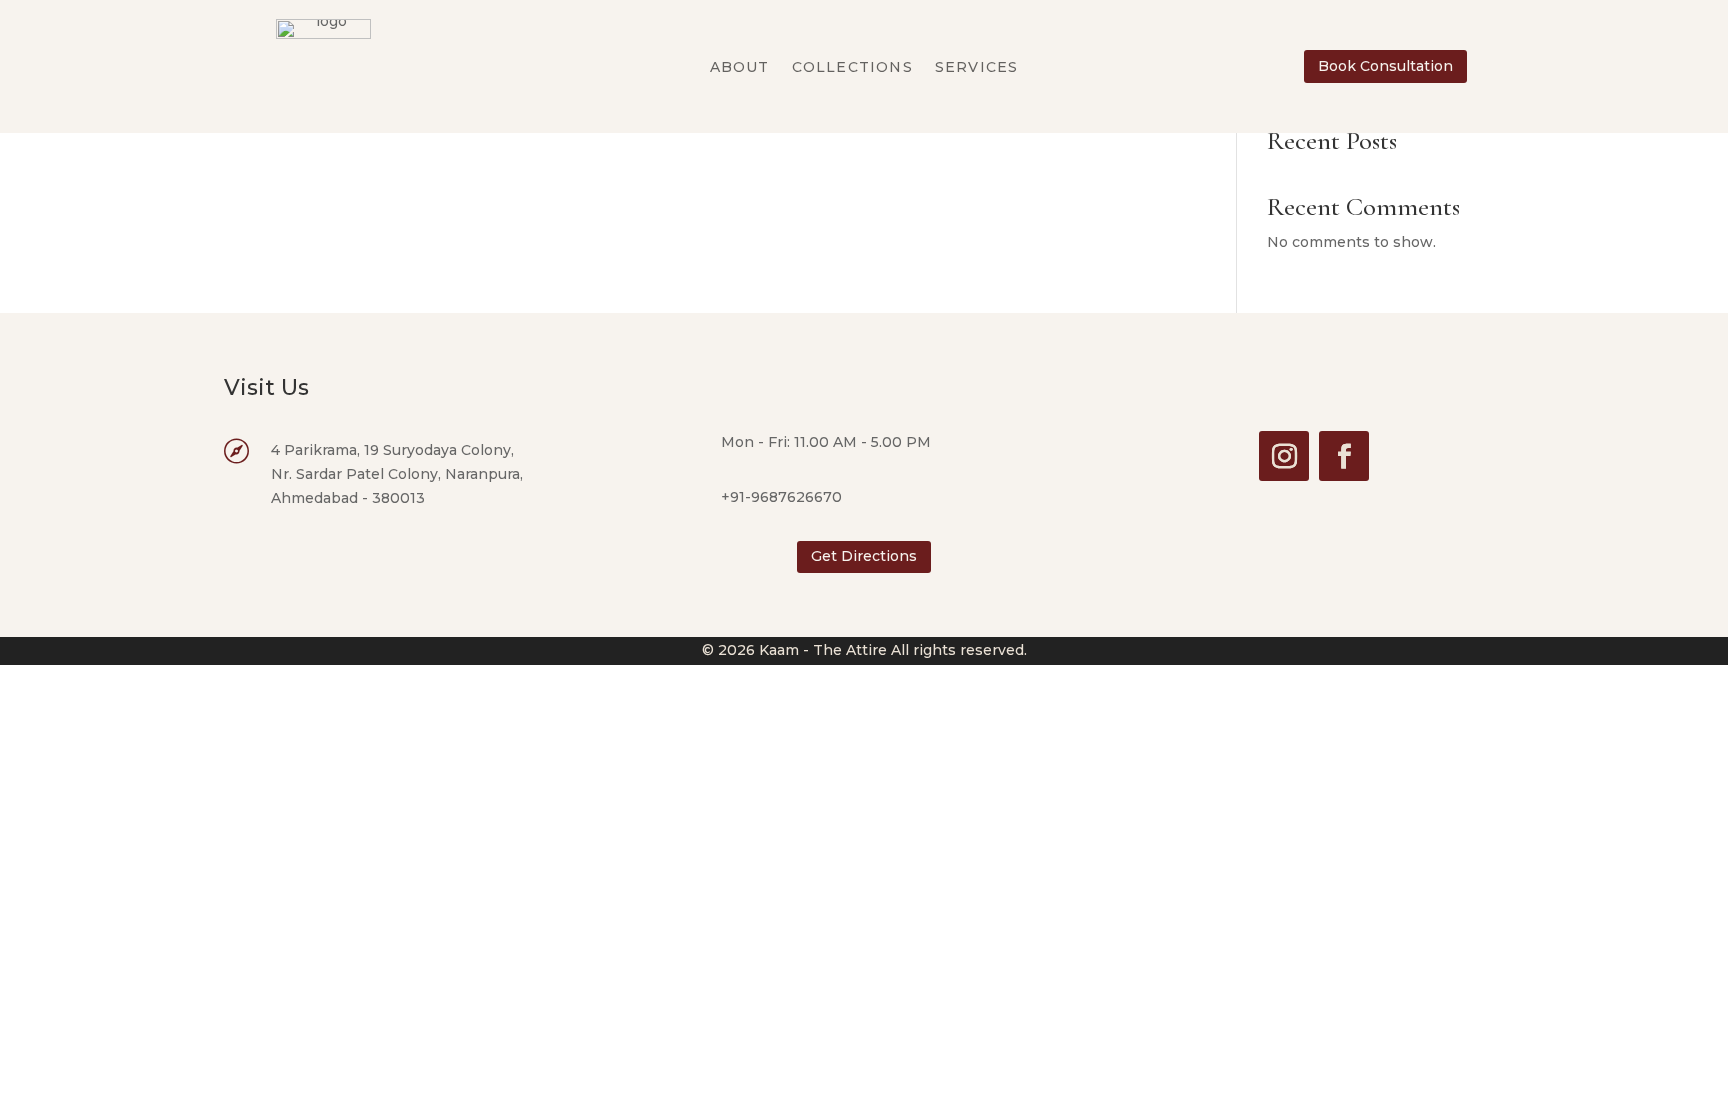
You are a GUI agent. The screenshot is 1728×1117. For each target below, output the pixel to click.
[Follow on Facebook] (1344, 456)
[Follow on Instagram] (1284, 456)
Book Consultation (1385, 66)
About (740, 68)
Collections (852, 68)
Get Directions (864, 556)
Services (977, 68)
